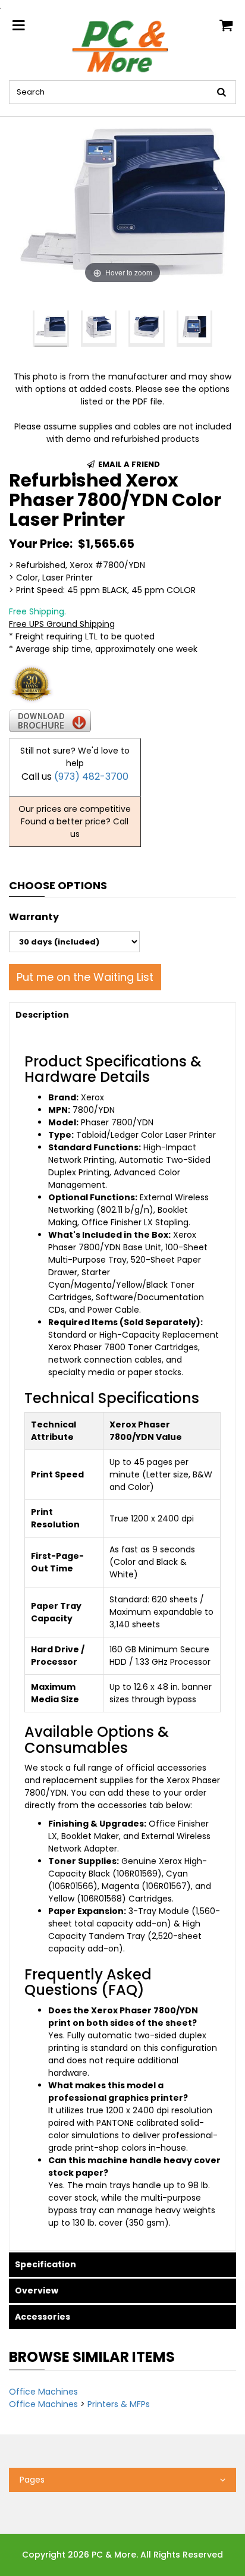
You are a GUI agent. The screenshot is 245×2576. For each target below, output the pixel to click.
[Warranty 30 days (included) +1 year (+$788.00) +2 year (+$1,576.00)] (74, 942)
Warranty (34, 917)
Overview (37, 2291)
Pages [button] (32, 2480)
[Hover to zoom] (122, 201)
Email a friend (128, 464)
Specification (45, 2264)
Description (42, 1015)
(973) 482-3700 (91, 776)
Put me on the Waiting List (85, 977)
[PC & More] (122, 46)
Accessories (43, 2317)
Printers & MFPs (119, 2404)
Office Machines (43, 2392)
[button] (13, 329)
